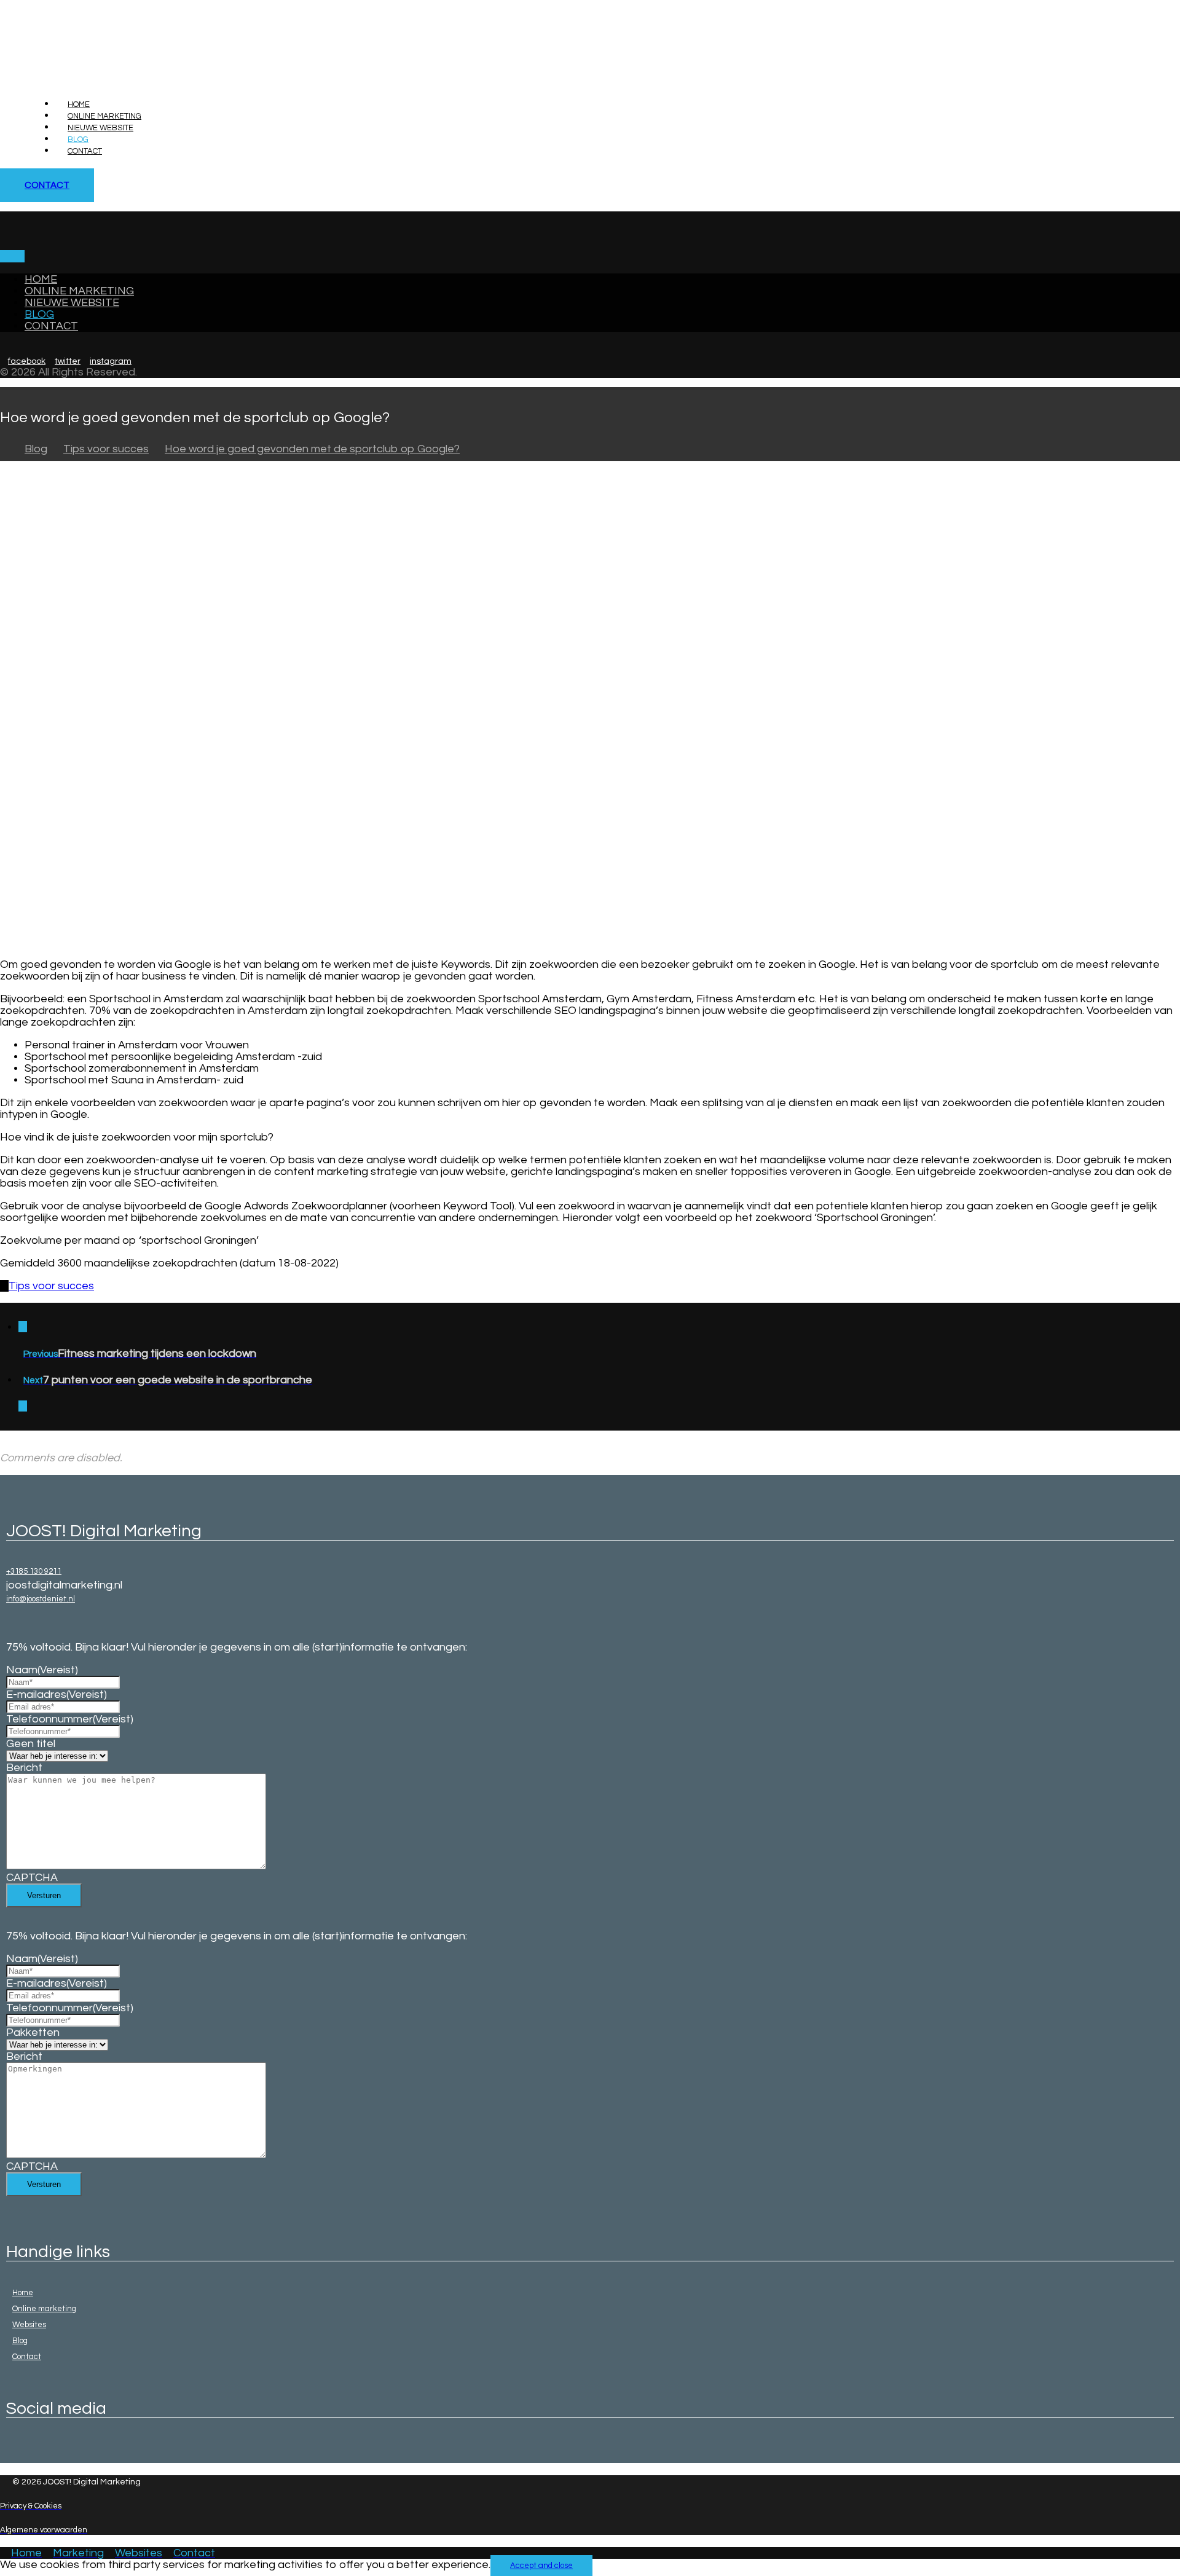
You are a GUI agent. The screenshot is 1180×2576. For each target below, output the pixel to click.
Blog (20, 2341)
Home (23, 2293)
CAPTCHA (32, 1878)
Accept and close (541, 2566)
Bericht (24, 1768)
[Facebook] (9, 2449)
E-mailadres (57, 1694)
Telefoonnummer (70, 1719)
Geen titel (31, 1744)
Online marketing (44, 2309)
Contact (27, 2357)
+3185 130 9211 (34, 1571)
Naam (42, 1670)
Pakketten (33, 2032)
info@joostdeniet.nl (41, 1599)
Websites (29, 2325)
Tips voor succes (51, 1286)
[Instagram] (15, 2449)
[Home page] (4, 449)
